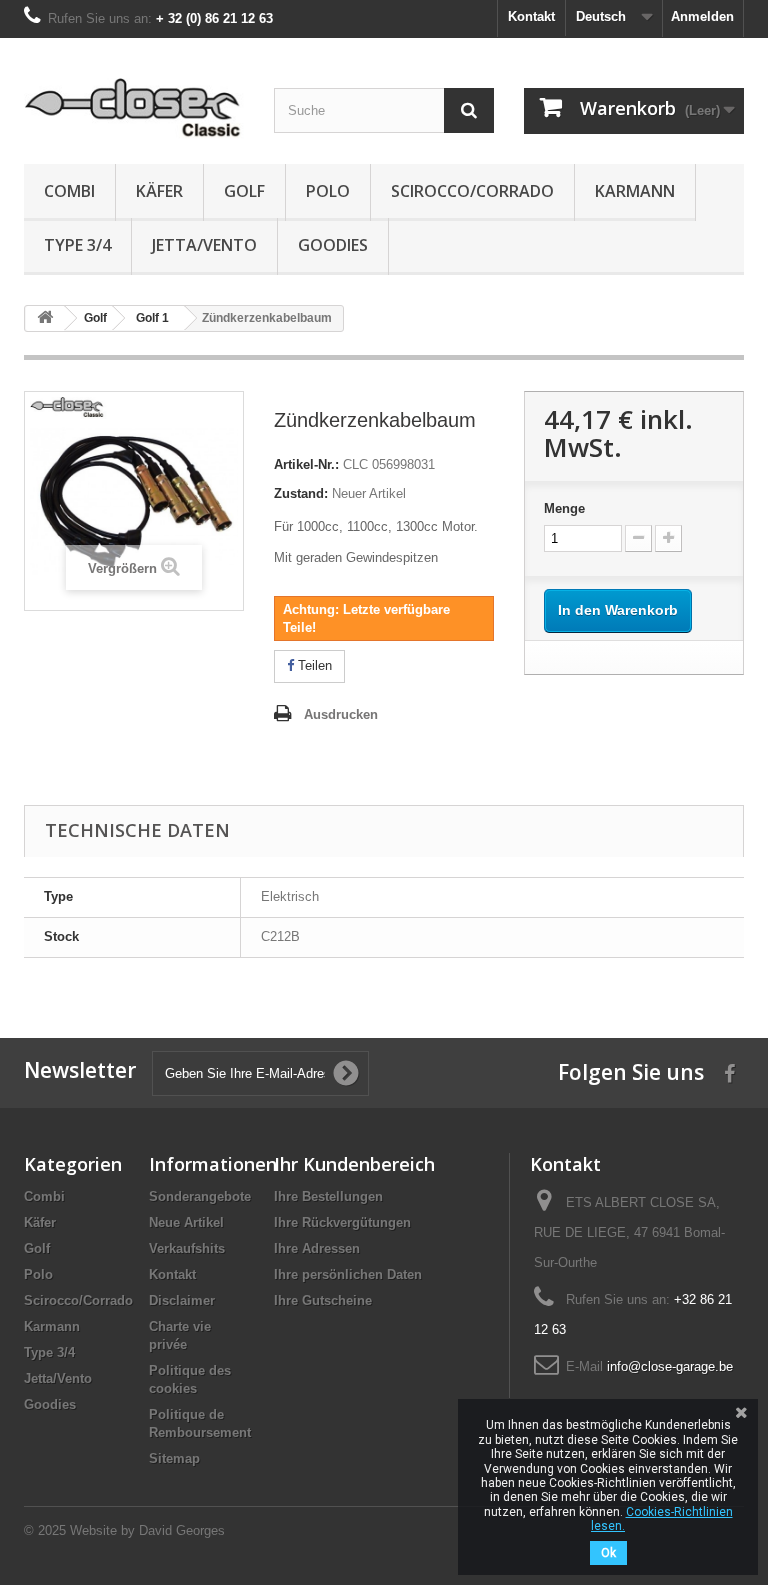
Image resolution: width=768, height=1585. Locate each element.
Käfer (159, 191)
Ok (608, 1553)
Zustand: (301, 493)
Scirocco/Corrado (472, 191)
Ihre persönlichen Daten (348, 1274)
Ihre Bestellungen (328, 1196)
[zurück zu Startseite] (45, 318)
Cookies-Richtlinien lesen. (662, 1519)
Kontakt (531, 16)
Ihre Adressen (317, 1248)
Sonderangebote (200, 1196)
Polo (328, 191)
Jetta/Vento (204, 245)
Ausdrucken (341, 714)
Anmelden (702, 16)
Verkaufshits (187, 1248)
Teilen (313, 665)
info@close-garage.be (670, 1366)
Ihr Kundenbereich (354, 1164)
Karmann (635, 191)
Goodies (333, 245)
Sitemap (174, 1458)
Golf (244, 191)
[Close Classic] (134, 108)
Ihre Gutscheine (323, 1300)
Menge (564, 508)
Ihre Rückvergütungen (342, 1222)
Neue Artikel (186, 1222)
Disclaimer (182, 1300)
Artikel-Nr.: (306, 464)
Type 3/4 (77, 245)
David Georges (182, 1530)
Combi (69, 191)
